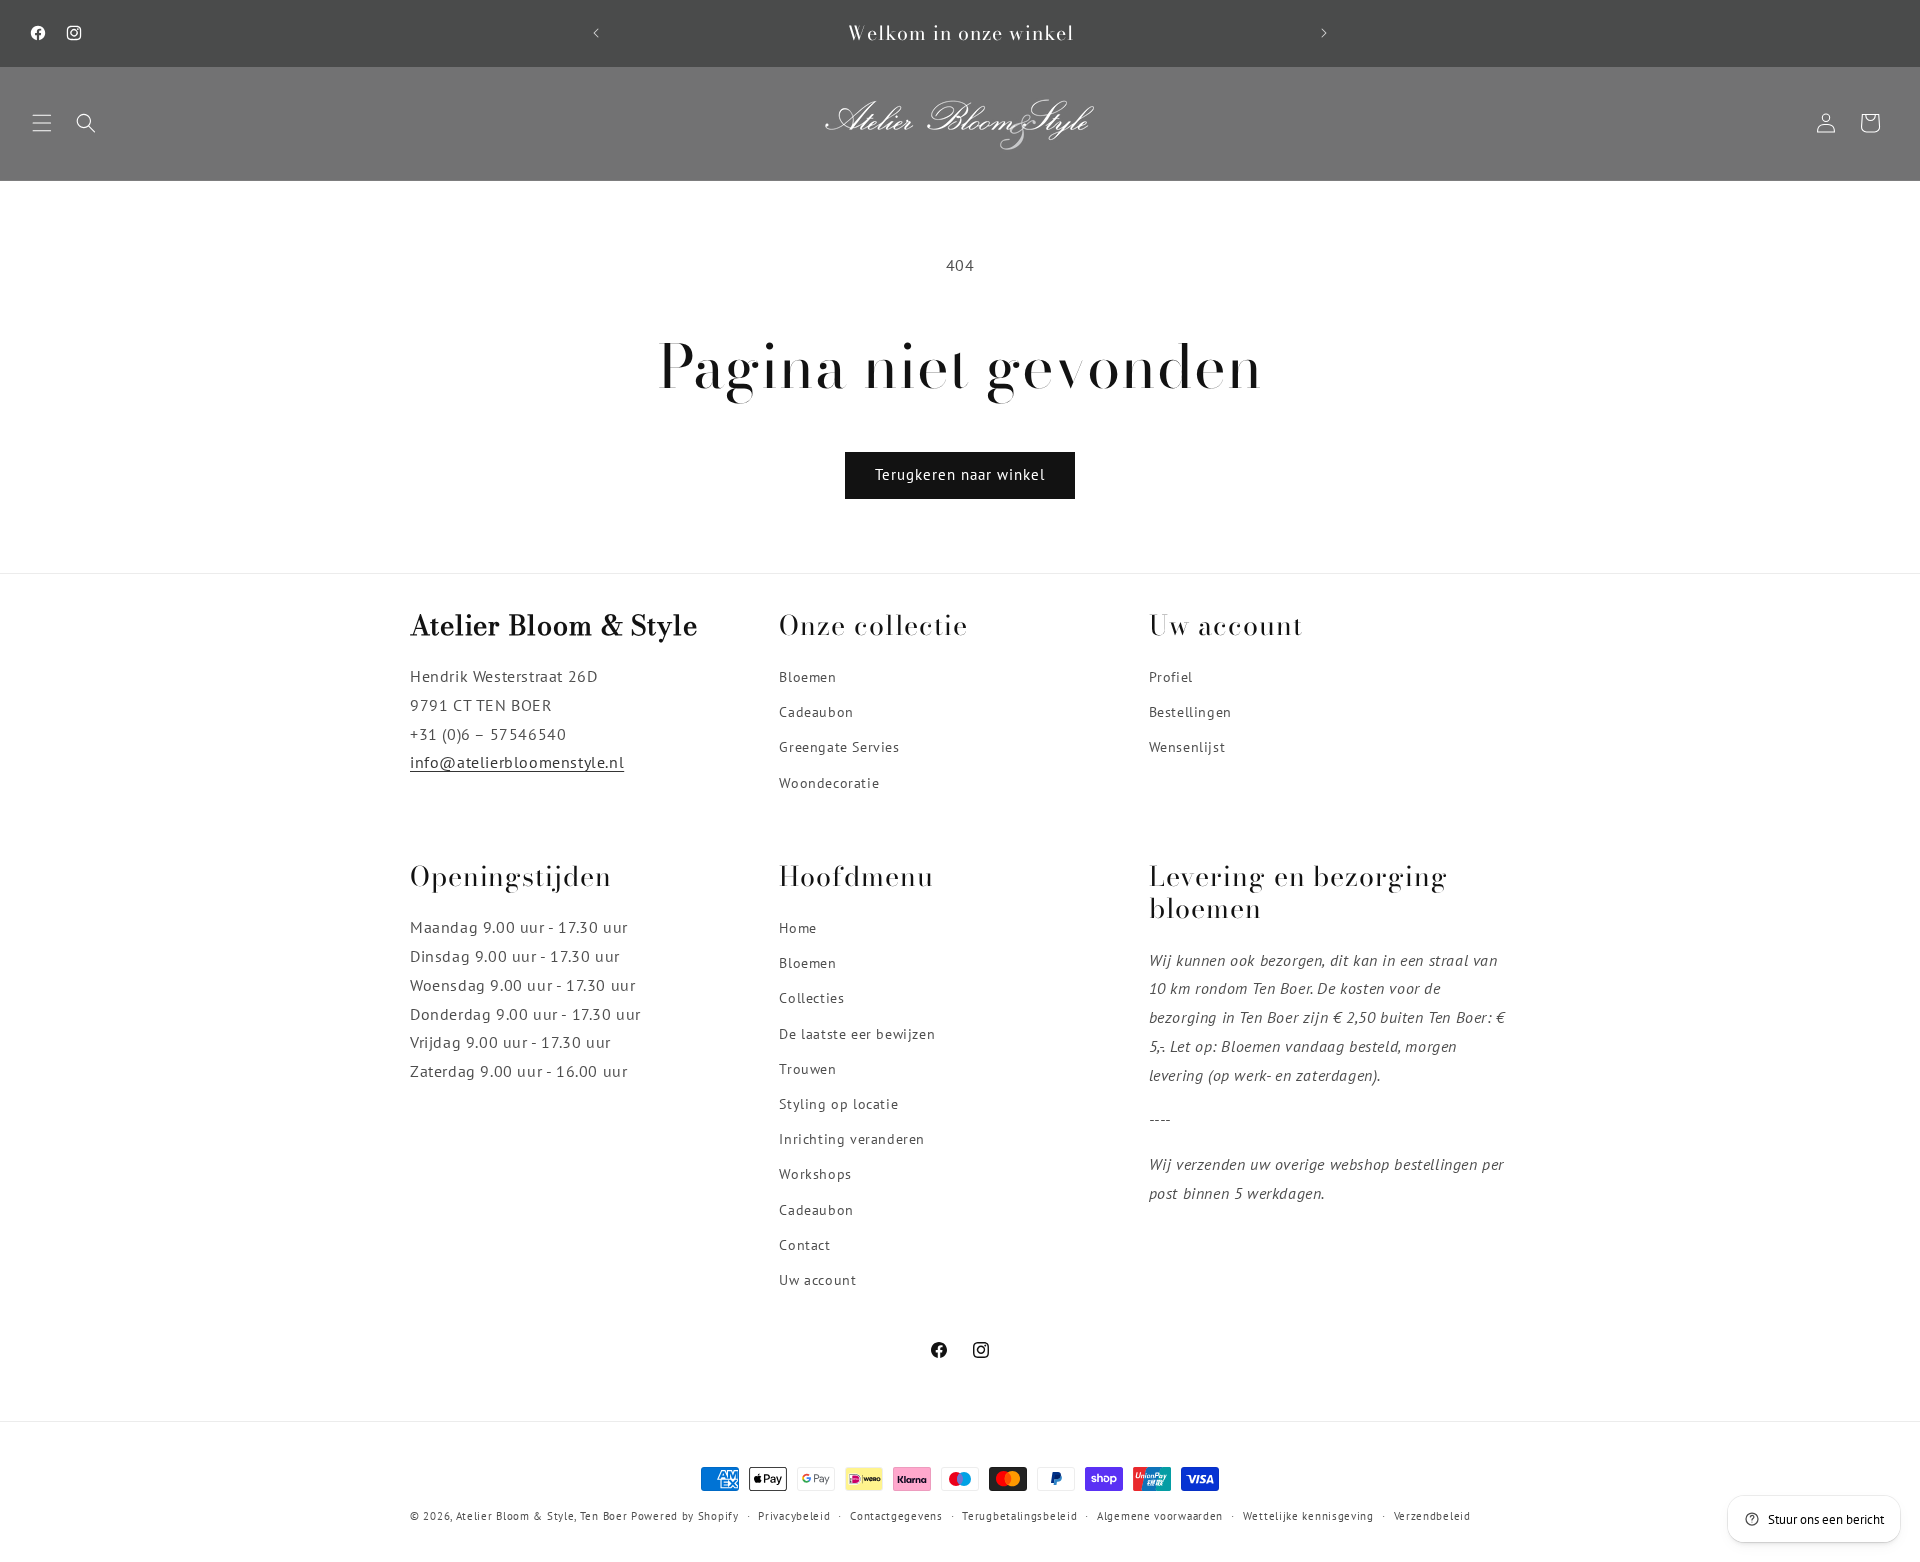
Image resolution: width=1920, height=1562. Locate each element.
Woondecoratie (829, 783)
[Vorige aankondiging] (596, 33)
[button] (42, 123)
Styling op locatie (838, 1104)
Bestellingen (1190, 713)
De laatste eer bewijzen (857, 1034)
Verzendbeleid (1432, 1515)
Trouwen (807, 1069)
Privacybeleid (794, 1515)
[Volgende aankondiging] (1324, 33)
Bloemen (807, 677)
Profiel (1171, 677)
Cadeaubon (816, 713)
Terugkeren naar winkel (960, 474)
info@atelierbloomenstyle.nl (517, 763)
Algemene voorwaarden (1160, 1515)
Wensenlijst (1187, 748)
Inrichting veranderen (852, 1140)
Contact (804, 1245)
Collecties (811, 999)
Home (797, 929)
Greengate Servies (839, 748)
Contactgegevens (896, 1515)
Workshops (815, 1175)
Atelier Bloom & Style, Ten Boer (542, 1516)
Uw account (817, 1280)
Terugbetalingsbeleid (1019, 1515)
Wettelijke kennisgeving (1308, 1515)
